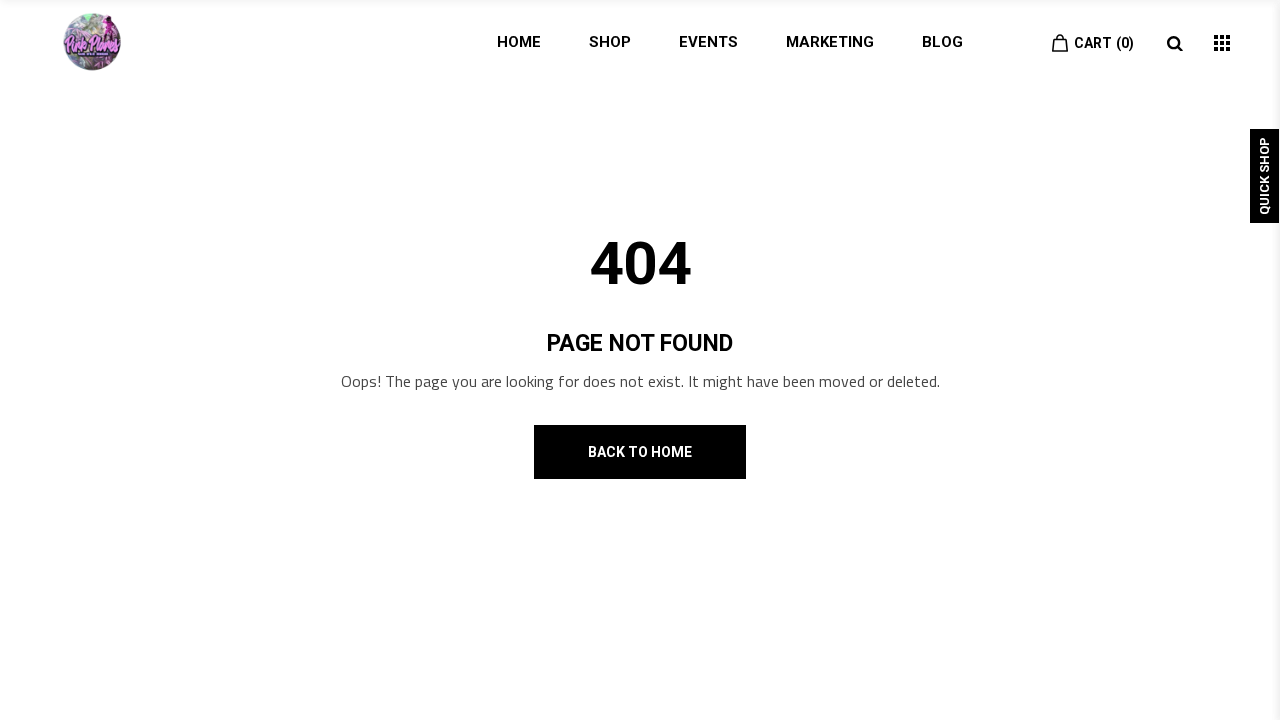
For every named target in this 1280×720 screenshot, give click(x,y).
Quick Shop (1264, 176)
